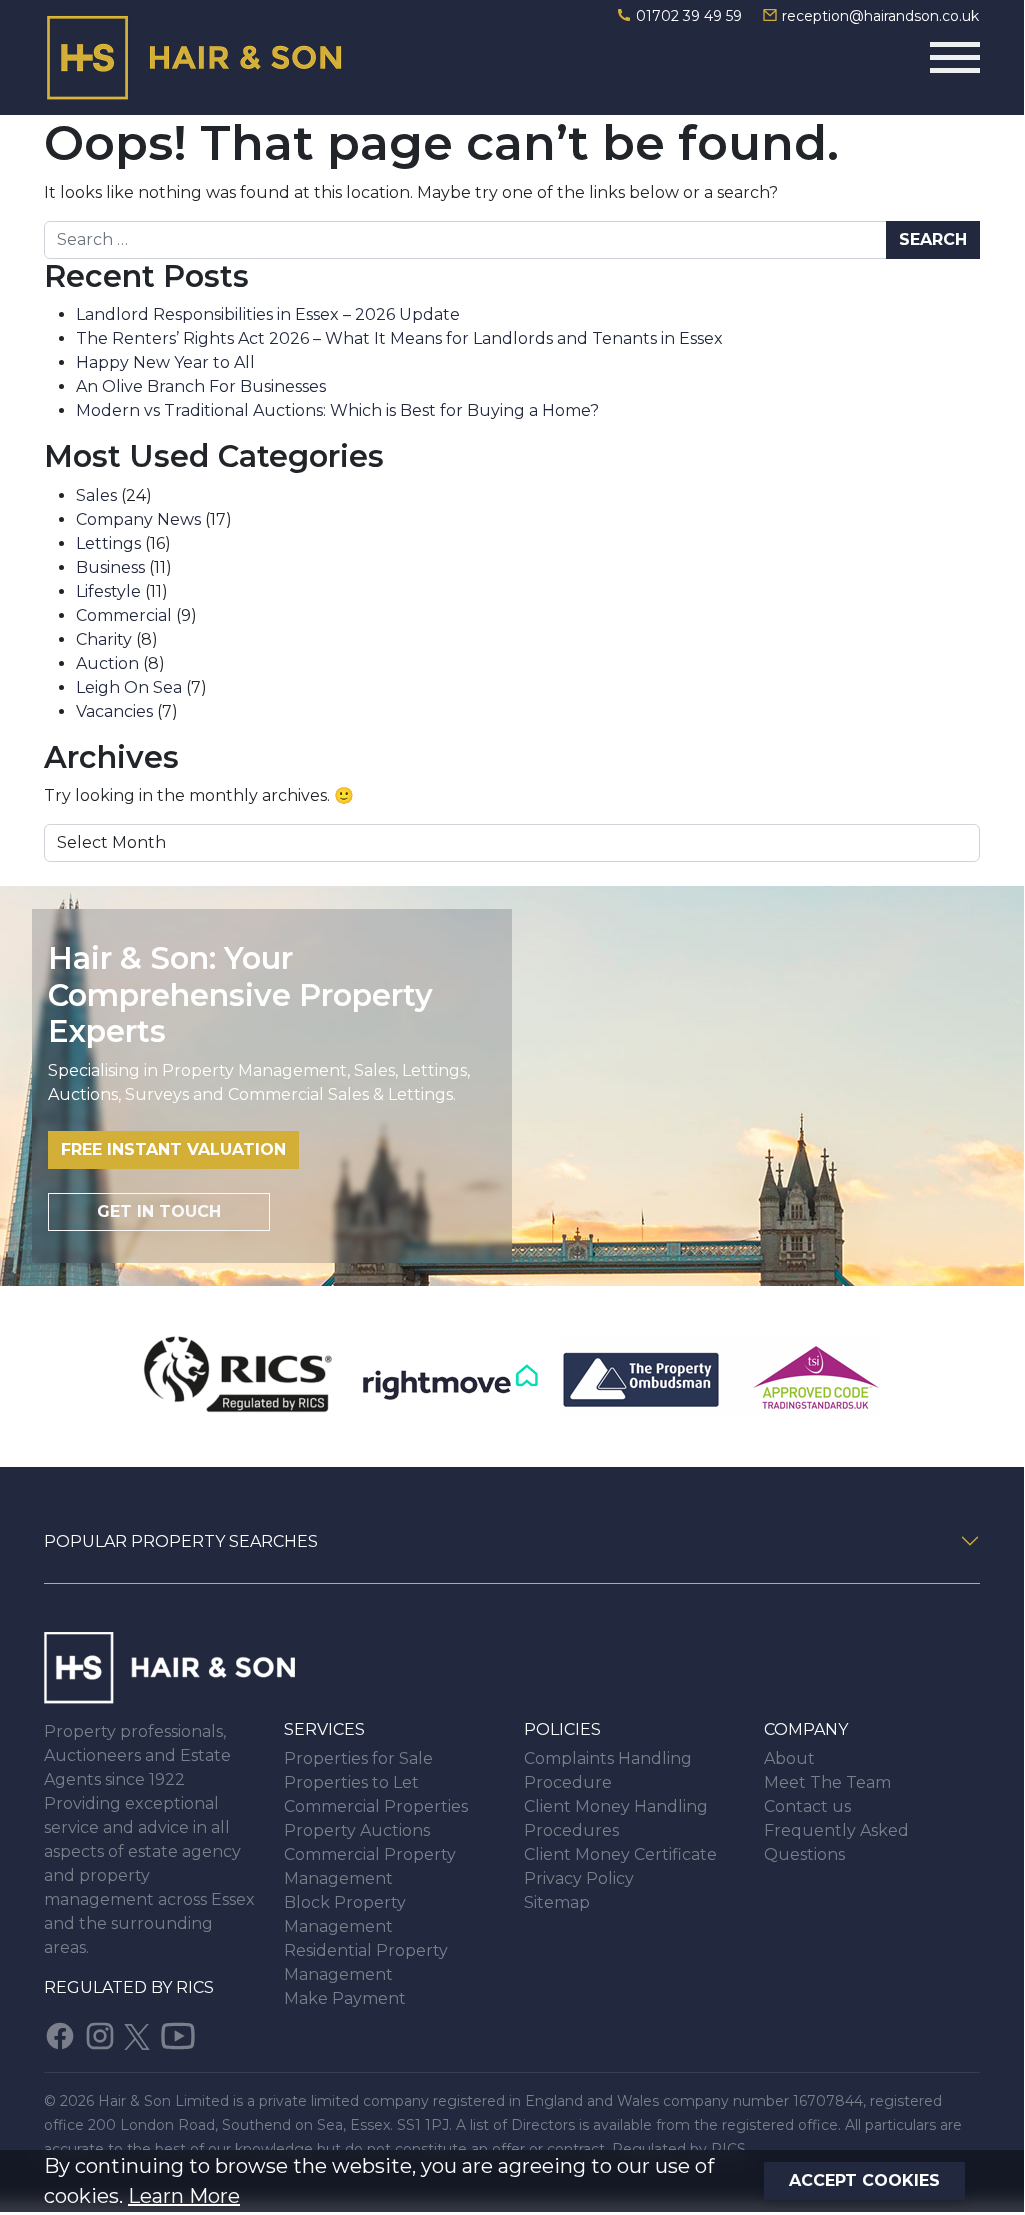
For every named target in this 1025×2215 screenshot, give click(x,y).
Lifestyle (108, 591)
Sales (96, 495)
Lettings (108, 543)
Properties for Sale (358, 1758)
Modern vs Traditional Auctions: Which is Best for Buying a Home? (337, 410)
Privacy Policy (579, 1878)
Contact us (807, 1806)
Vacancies (114, 711)
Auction (107, 663)
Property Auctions (357, 1830)
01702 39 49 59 (689, 16)
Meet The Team (827, 1782)
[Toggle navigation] (955, 57)
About (789, 1758)
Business (110, 567)
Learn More (184, 2196)
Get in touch (159, 1211)
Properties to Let (351, 1782)
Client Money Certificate (620, 1854)
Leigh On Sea (129, 687)
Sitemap (557, 1902)
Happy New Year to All (165, 362)
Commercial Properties (376, 1806)
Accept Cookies (864, 2180)
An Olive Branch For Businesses (201, 386)
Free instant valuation (173, 1149)
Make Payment (345, 1998)
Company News (138, 519)
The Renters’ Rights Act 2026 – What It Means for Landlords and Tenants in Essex (399, 338)
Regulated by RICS (129, 1987)
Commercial (124, 615)
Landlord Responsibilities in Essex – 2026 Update (268, 314)
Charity (104, 639)
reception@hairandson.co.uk (878, 16)
